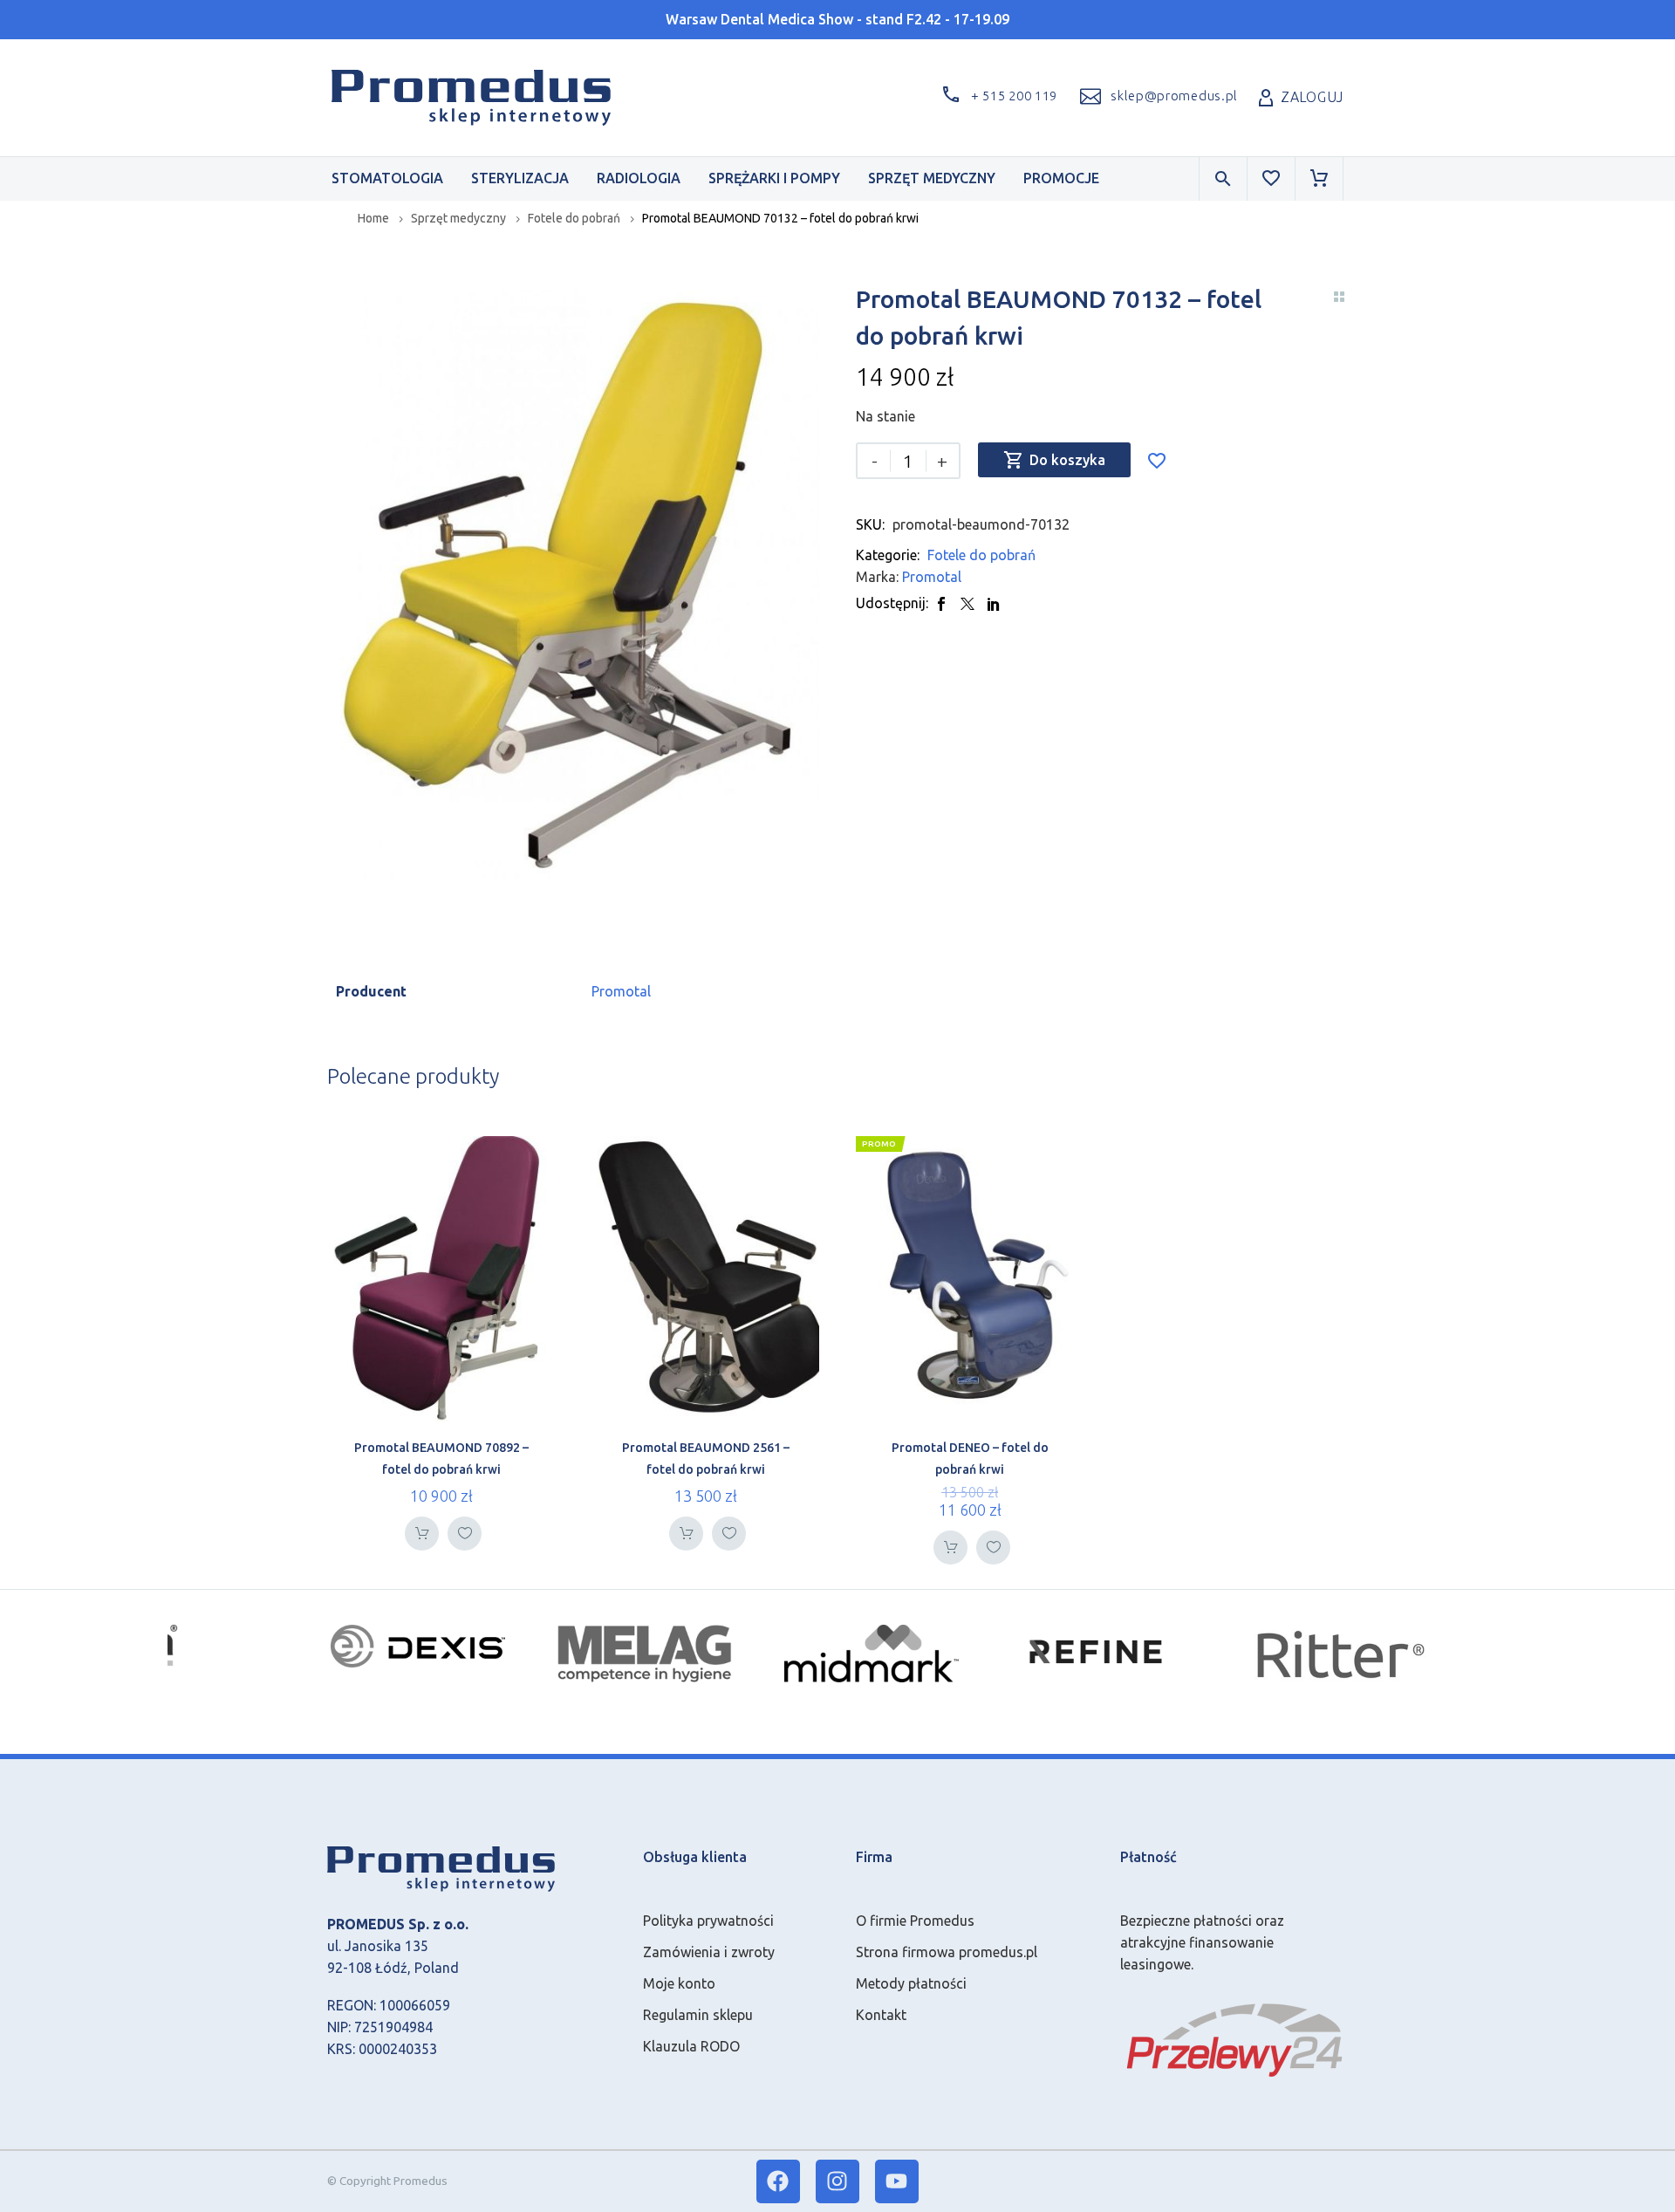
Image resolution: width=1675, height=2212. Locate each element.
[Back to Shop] (1339, 297)
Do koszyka (1054, 460)
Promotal (932, 577)
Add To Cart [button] (422, 1534)
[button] (996, 97)
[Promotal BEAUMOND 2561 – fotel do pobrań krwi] (705, 1278)
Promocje (1061, 178)
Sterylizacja (520, 178)
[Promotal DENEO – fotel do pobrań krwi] (970, 1278)
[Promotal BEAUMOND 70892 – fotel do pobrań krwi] (441, 1278)
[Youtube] (897, 2181)
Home (373, 218)
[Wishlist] (1271, 179)
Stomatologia (387, 178)
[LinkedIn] (994, 603)
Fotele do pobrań (574, 218)
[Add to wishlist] (1157, 460)
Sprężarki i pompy (774, 178)
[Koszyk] (1319, 179)
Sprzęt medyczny (932, 178)
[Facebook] (941, 603)
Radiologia (639, 178)
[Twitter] (967, 603)
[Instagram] (837, 2181)
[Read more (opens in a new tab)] (1156, 97)
